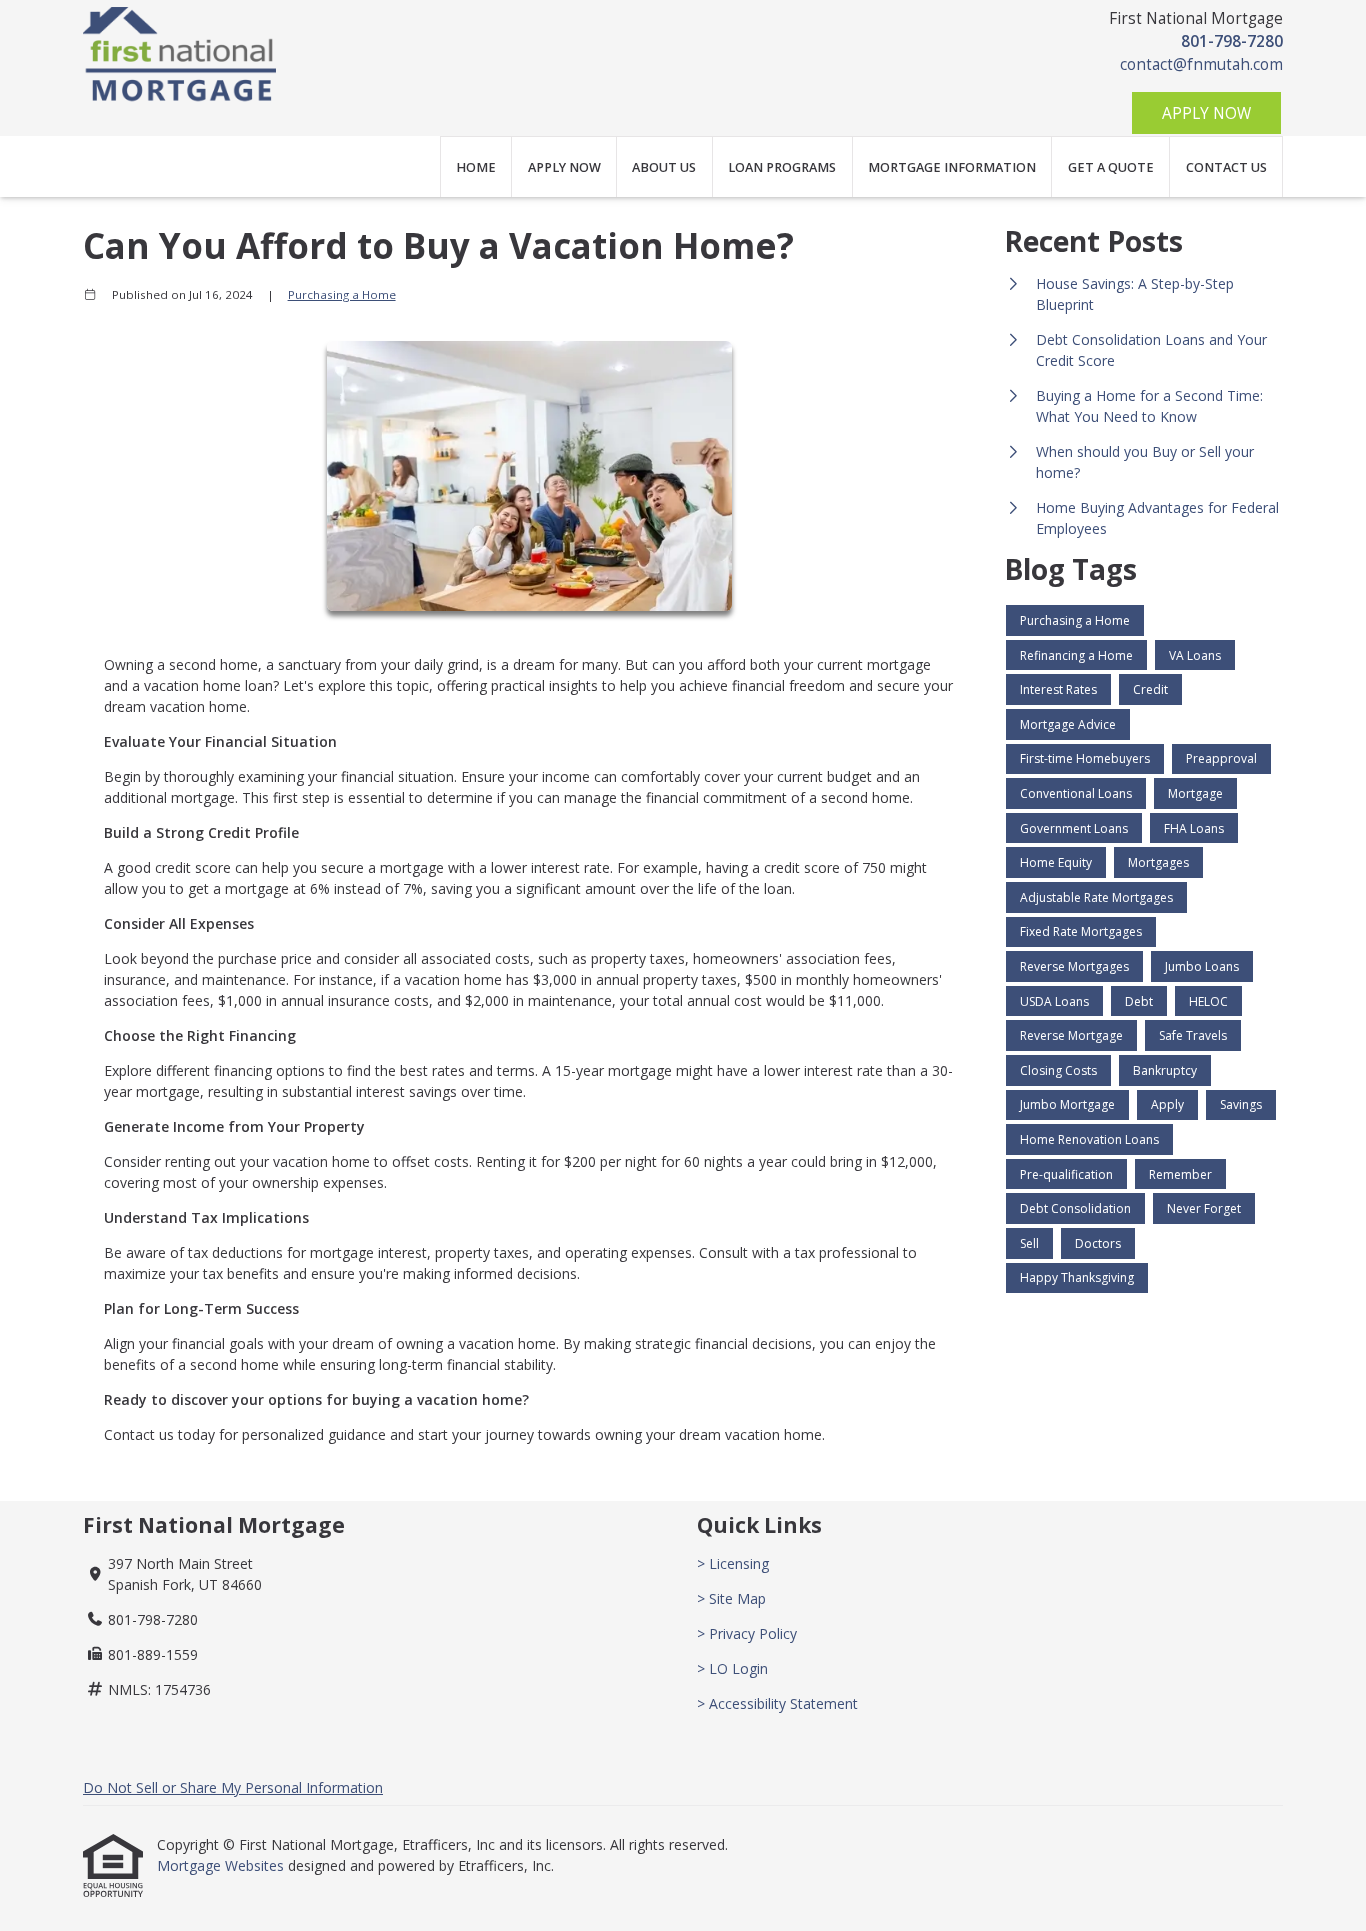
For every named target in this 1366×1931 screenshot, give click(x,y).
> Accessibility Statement (777, 1703)
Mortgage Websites (222, 1865)
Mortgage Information (952, 167)
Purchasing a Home (342, 294)
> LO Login (732, 1668)
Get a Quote (1111, 167)
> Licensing (733, 1563)
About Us (664, 167)
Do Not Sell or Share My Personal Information (233, 1787)
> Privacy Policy (747, 1633)
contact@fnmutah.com (1201, 64)
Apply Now (1206, 113)
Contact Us (1226, 167)
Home (476, 167)
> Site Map (731, 1598)
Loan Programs (782, 167)
